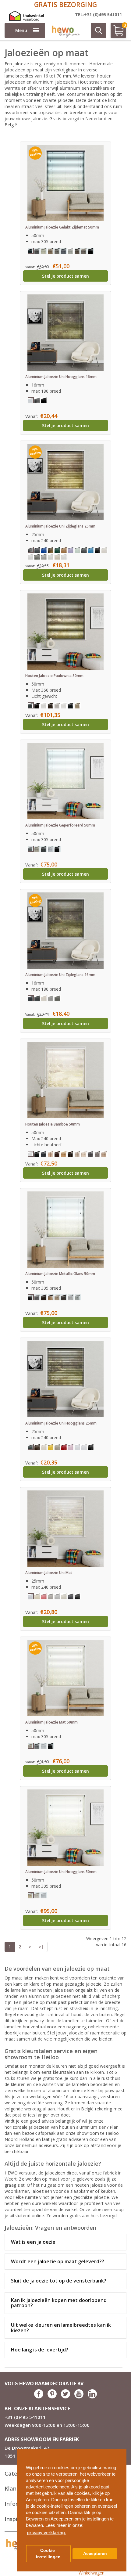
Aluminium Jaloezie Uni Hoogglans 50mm (61, 1872)
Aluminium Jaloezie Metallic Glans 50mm (60, 1274)
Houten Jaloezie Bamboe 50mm (53, 1124)
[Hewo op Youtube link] (79, 2397)
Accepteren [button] (95, 2554)
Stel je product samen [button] (65, 276)
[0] (116, 33)
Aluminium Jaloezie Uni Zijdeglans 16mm (60, 975)
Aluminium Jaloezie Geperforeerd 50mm (60, 825)
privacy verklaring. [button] (46, 2533)
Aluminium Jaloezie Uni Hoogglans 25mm (61, 1423)
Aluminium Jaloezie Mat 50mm (51, 1722)
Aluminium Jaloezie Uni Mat (49, 1573)
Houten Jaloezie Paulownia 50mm (54, 676)
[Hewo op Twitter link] (65, 2397)
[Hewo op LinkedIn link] (92, 2397)
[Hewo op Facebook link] (39, 2397)
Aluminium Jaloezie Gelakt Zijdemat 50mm (62, 227)
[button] (119, 2451)
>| (41, 1947)
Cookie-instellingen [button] (48, 2554)
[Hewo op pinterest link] (52, 2397)
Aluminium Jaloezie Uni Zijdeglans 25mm (60, 526)
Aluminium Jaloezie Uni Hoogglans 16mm (61, 377)
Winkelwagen (92, 2573)
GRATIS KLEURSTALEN (66, 4)
